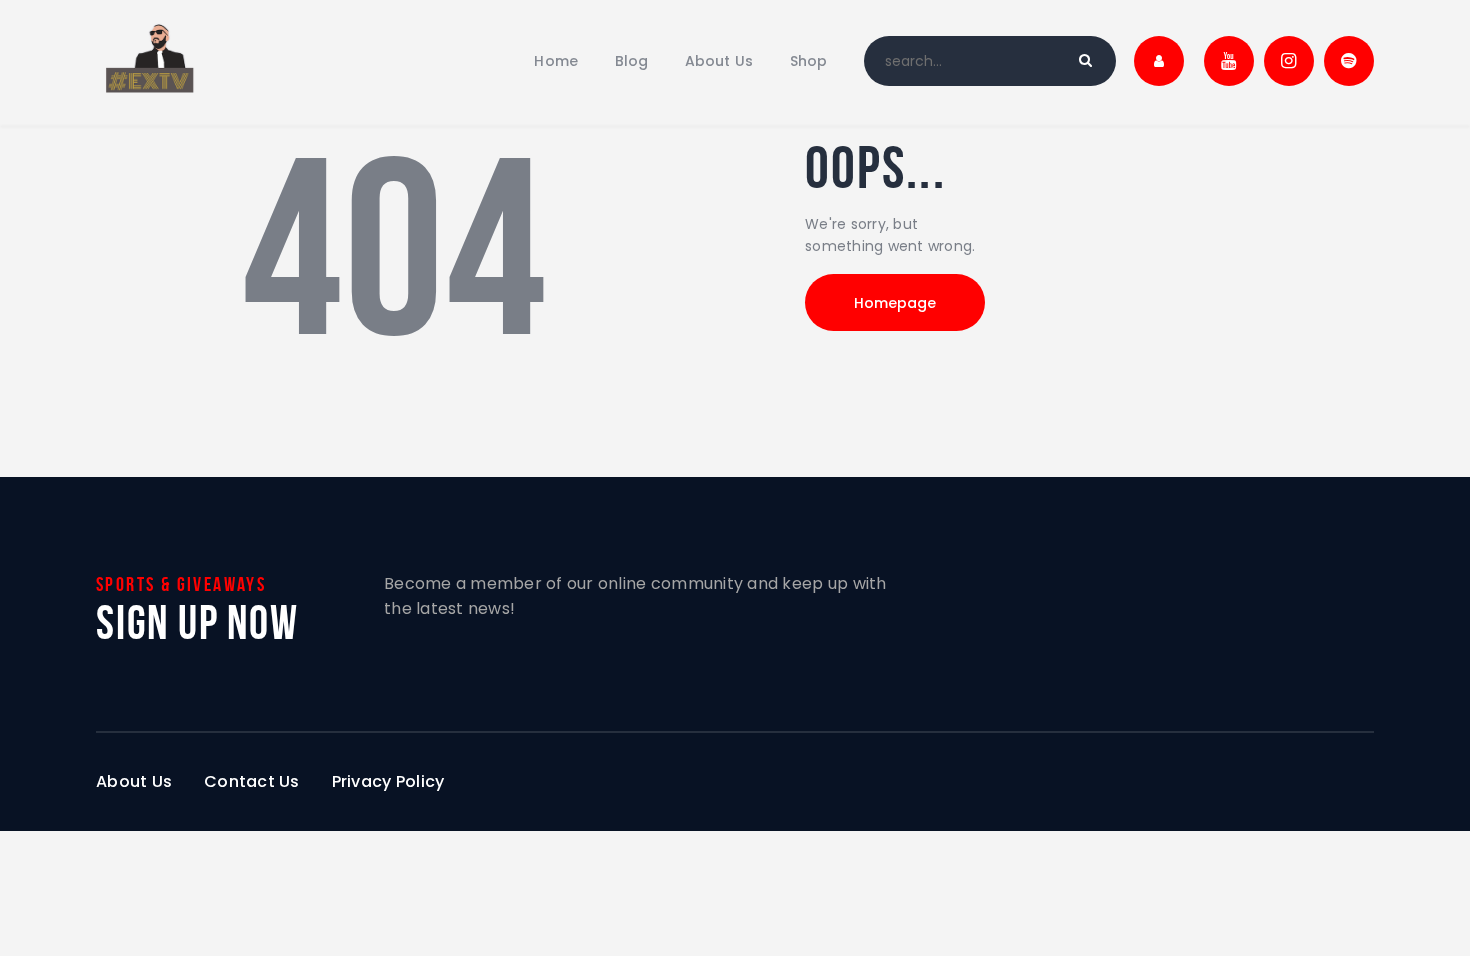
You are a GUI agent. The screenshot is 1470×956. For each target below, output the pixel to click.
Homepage (895, 303)
